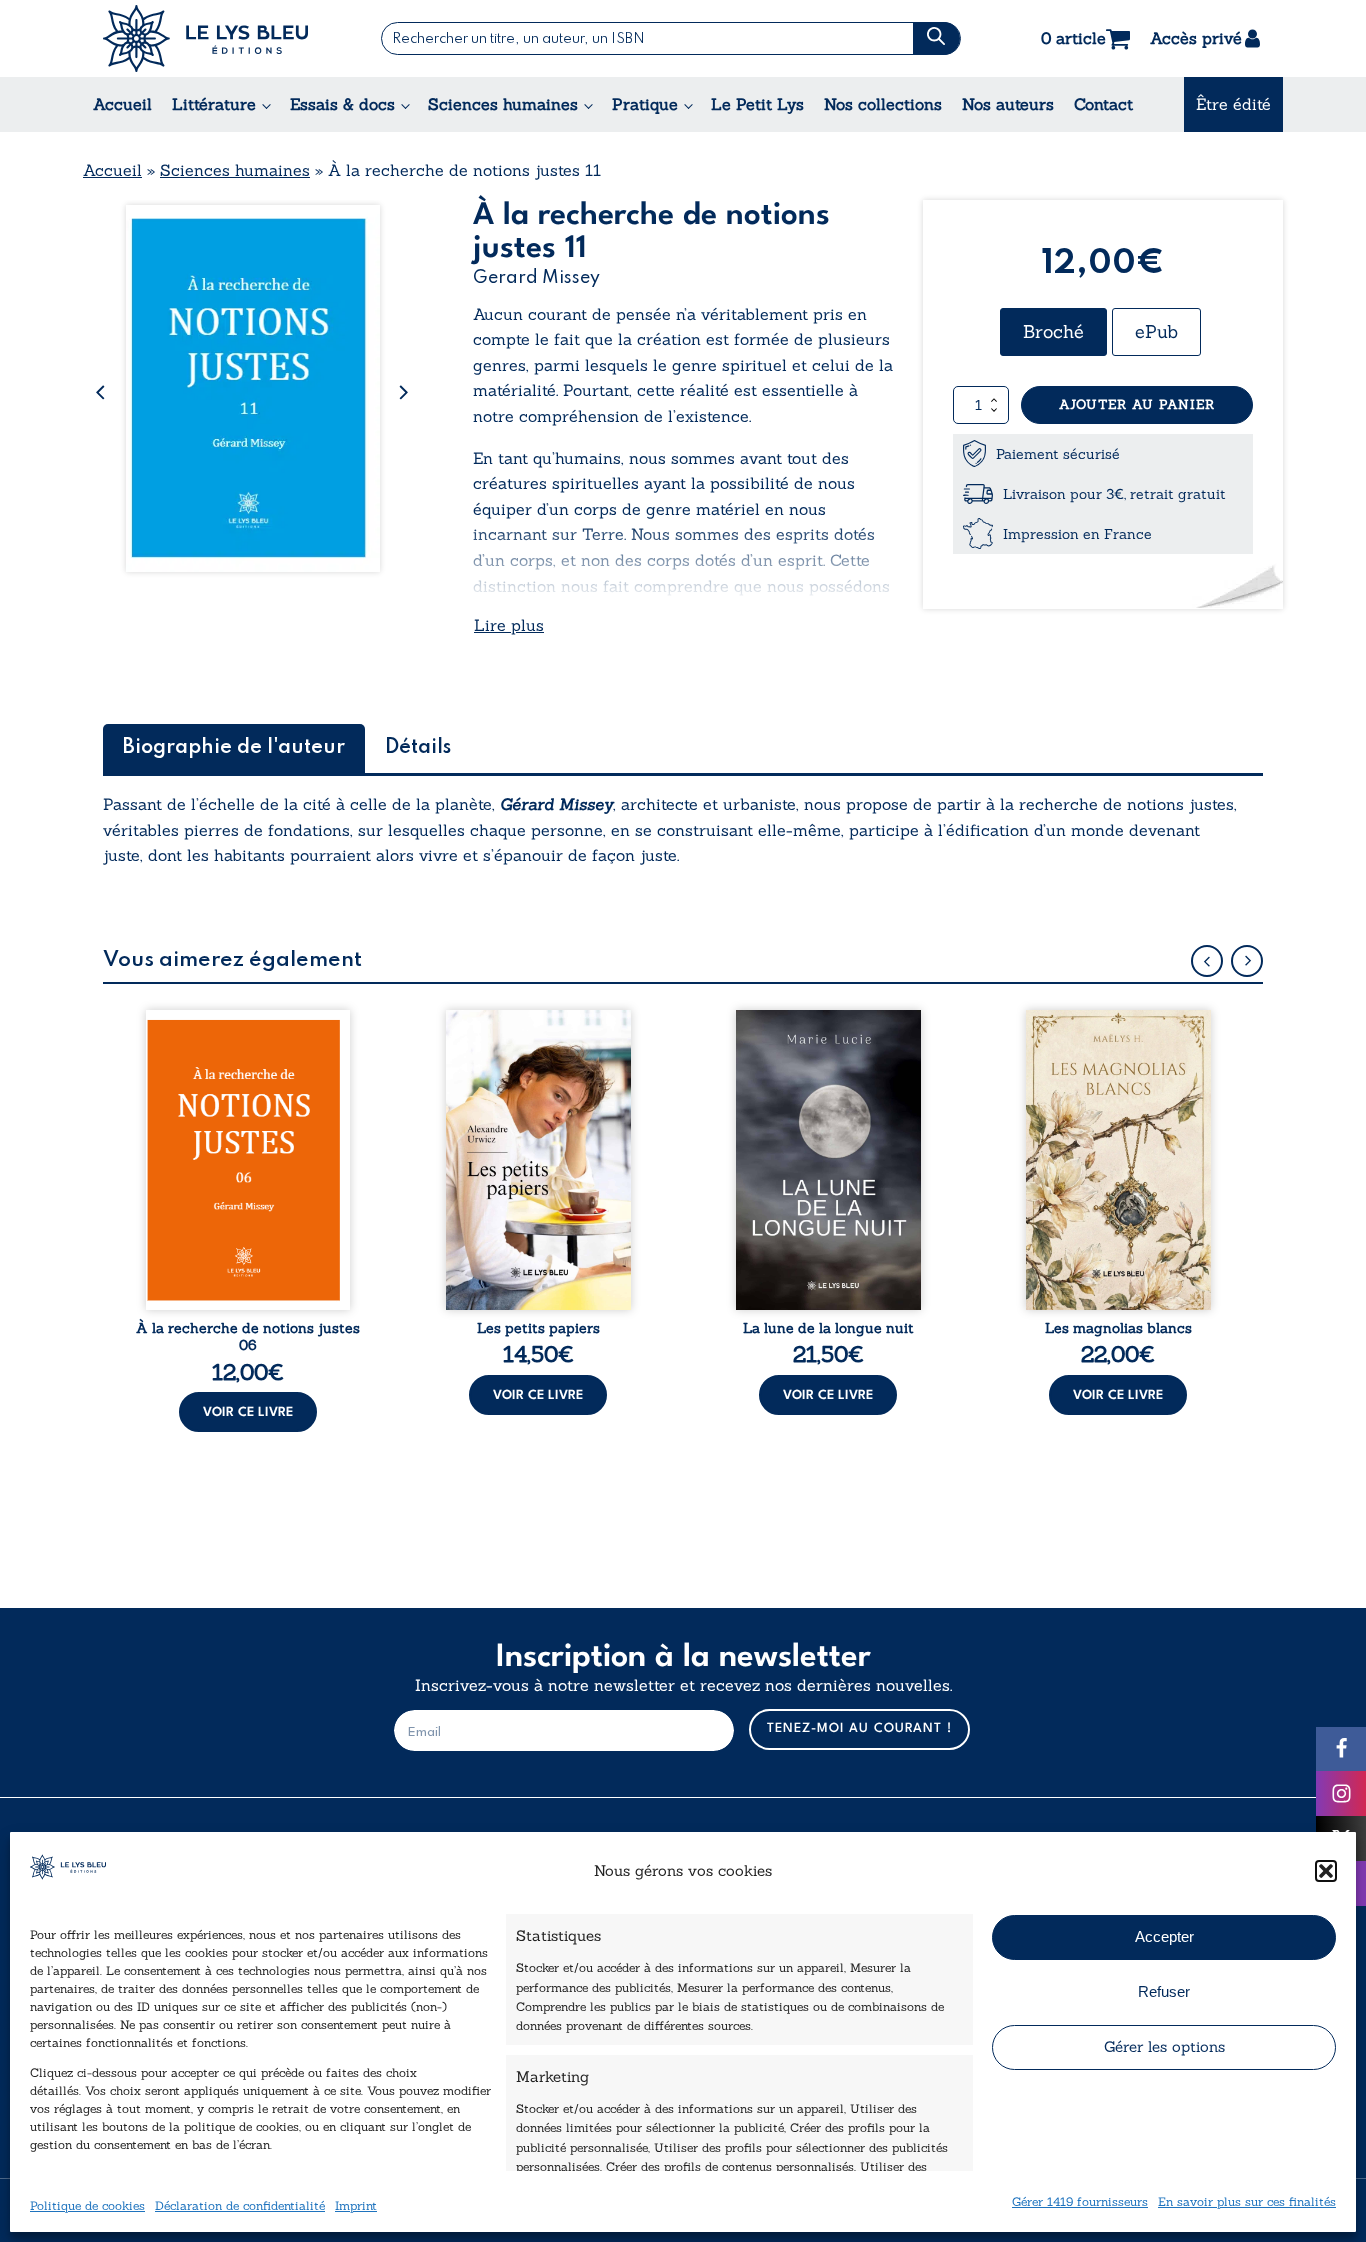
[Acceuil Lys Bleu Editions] (205, 38)
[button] (1326, 1871)
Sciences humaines (503, 104)
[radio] (1053, 332)
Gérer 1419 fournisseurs (1080, 2200)
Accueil (122, 104)
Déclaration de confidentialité (240, 2204)
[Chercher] (936, 38)
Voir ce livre (248, 1412)
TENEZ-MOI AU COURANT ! (859, 1728)
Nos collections (883, 104)
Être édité (1233, 104)
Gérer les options (1164, 2046)
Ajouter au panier (1137, 404)
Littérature (214, 104)
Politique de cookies (87, 2204)
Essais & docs (342, 104)
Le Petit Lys (757, 104)
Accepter (1164, 1936)
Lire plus (509, 625)
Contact (1103, 104)
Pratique (645, 104)
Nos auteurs (1008, 104)
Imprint (356, 2204)
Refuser (1164, 1991)
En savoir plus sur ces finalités (1247, 2200)
